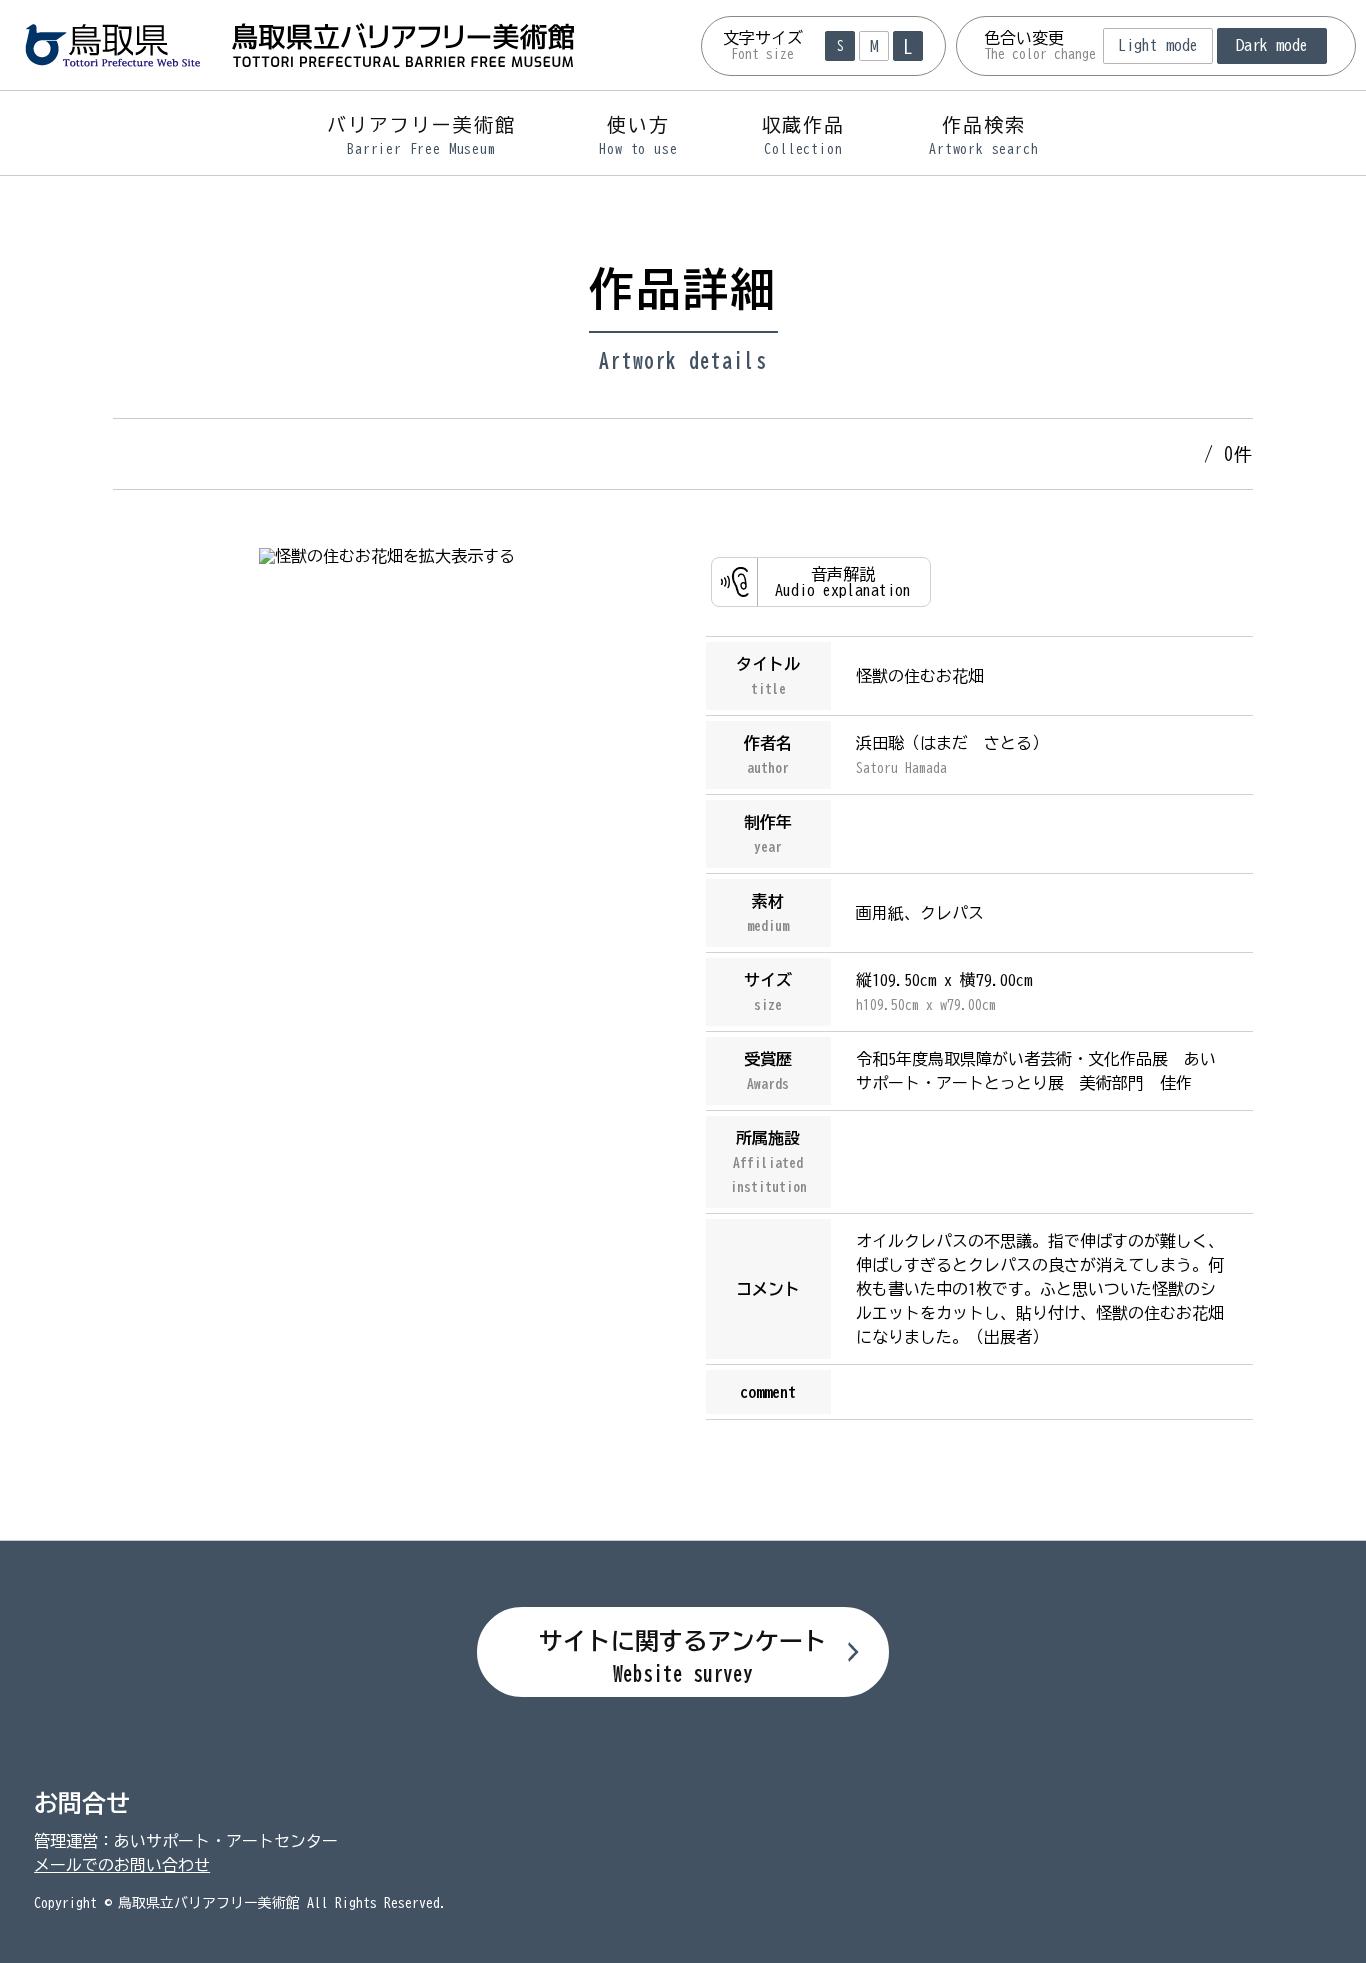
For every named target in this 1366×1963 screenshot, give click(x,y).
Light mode (1158, 45)
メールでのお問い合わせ (122, 1865)
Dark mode (1272, 45)
